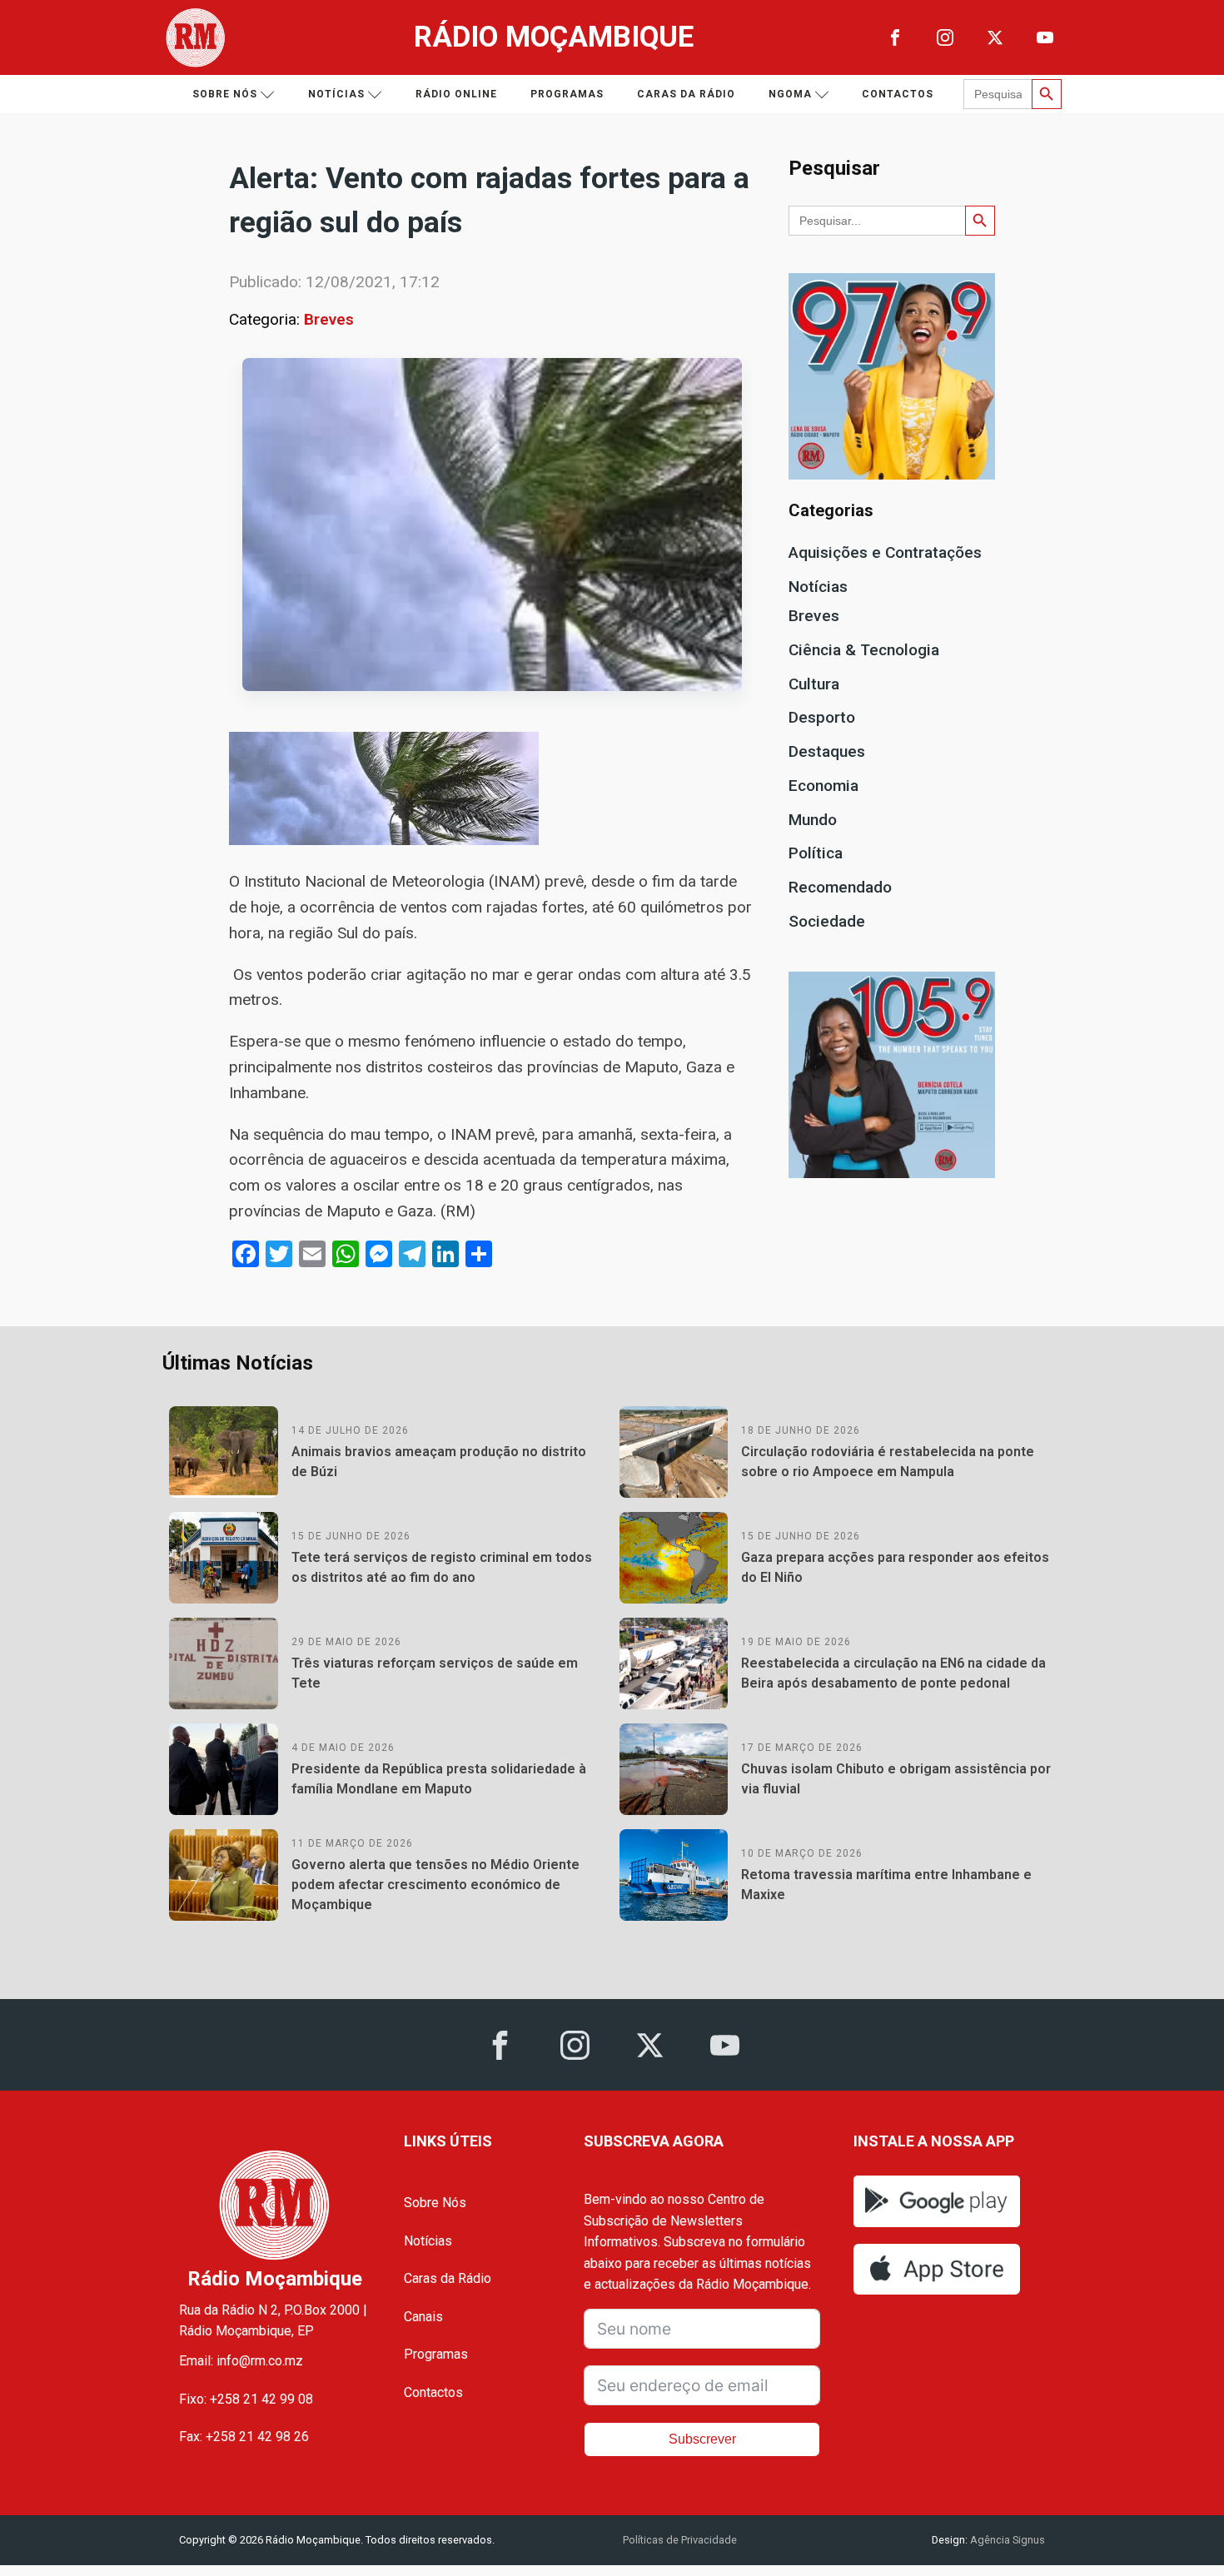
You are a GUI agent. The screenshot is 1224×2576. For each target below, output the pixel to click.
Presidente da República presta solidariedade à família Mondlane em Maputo (439, 1779)
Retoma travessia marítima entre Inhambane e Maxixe (886, 1885)
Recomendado (840, 887)
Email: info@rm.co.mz (241, 2361)
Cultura (814, 684)
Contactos (898, 94)
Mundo (813, 820)
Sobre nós (225, 94)
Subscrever (702, 2439)
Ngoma (790, 94)
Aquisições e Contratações (885, 552)
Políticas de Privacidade (680, 2540)
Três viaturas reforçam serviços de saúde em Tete (435, 1673)
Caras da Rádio (686, 94)
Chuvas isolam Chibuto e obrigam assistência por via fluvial (896, 1779)
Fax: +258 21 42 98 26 (244, 2437)
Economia (823, 786)
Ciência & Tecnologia (864, 650)
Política (816, 853)
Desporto (822, 717)
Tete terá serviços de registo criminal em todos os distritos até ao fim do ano (442, 1567)
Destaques (827, 751)
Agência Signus (1006, 2540)
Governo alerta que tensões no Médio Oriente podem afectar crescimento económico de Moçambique (435, 1885)
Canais (423, 2317)
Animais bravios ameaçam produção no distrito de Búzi (439, 1462)
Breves (329, 319)
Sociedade (827, 921)
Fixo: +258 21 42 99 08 (246, 2399)
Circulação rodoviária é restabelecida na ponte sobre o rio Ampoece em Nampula (888, 1462)
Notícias (336, 94)
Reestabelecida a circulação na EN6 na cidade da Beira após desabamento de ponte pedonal (893, 1673)
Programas (567, 94)
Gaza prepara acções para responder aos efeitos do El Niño (895, 1567)
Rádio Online (456, 94)
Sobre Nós (435, 2203)
